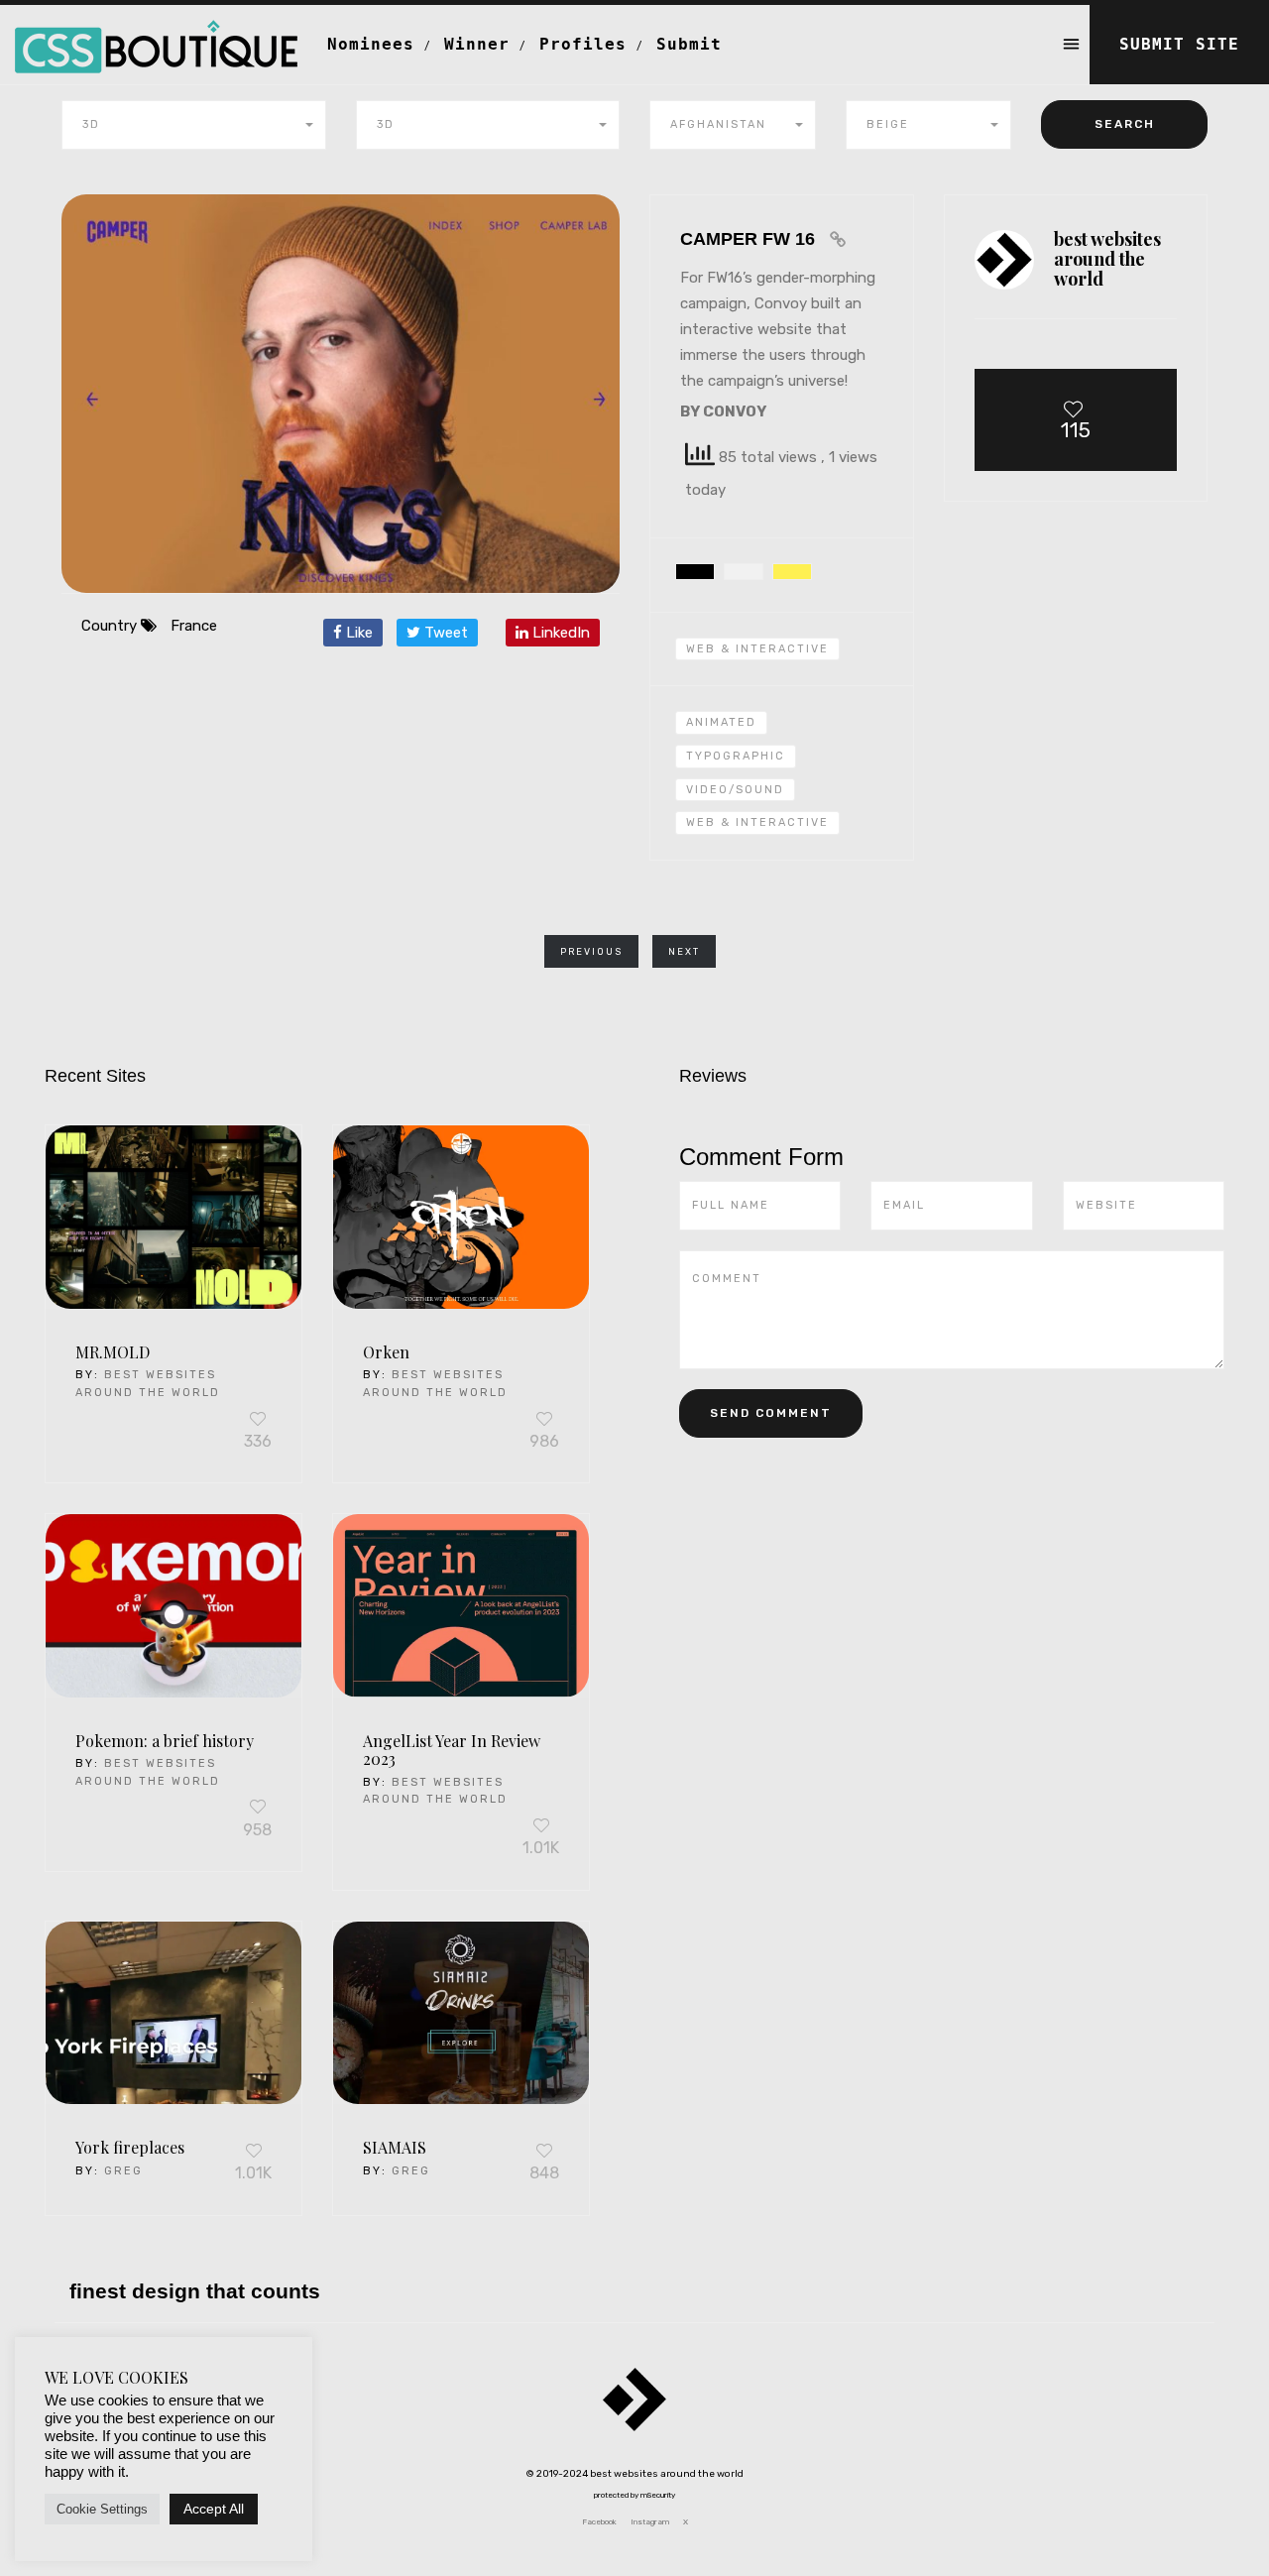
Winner (477, 44)
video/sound (735, 790)
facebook (599, 2522)
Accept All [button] (214, 2509)
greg (123, 2171)
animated (721, 722)
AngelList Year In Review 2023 (452, 1750)
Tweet (444, 633)
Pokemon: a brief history (165, 1741)
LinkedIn (559, 633)
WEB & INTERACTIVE (757, 822)
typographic (736, 756)
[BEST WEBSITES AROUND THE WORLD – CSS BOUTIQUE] (156, 30)
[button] (194, 125)
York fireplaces (130, 2147)
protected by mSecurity (634, 2495)
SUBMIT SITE (1179, 44)
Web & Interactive (757, 649)
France (194, 626)
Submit (689, 44)
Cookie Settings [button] (102, 2509)
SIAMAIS (395, 2147)
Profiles (583, 44)
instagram (650, 2522)
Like (357, 633)
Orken (386, 1352)
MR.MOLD (113, 1352)
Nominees (371, 44)
